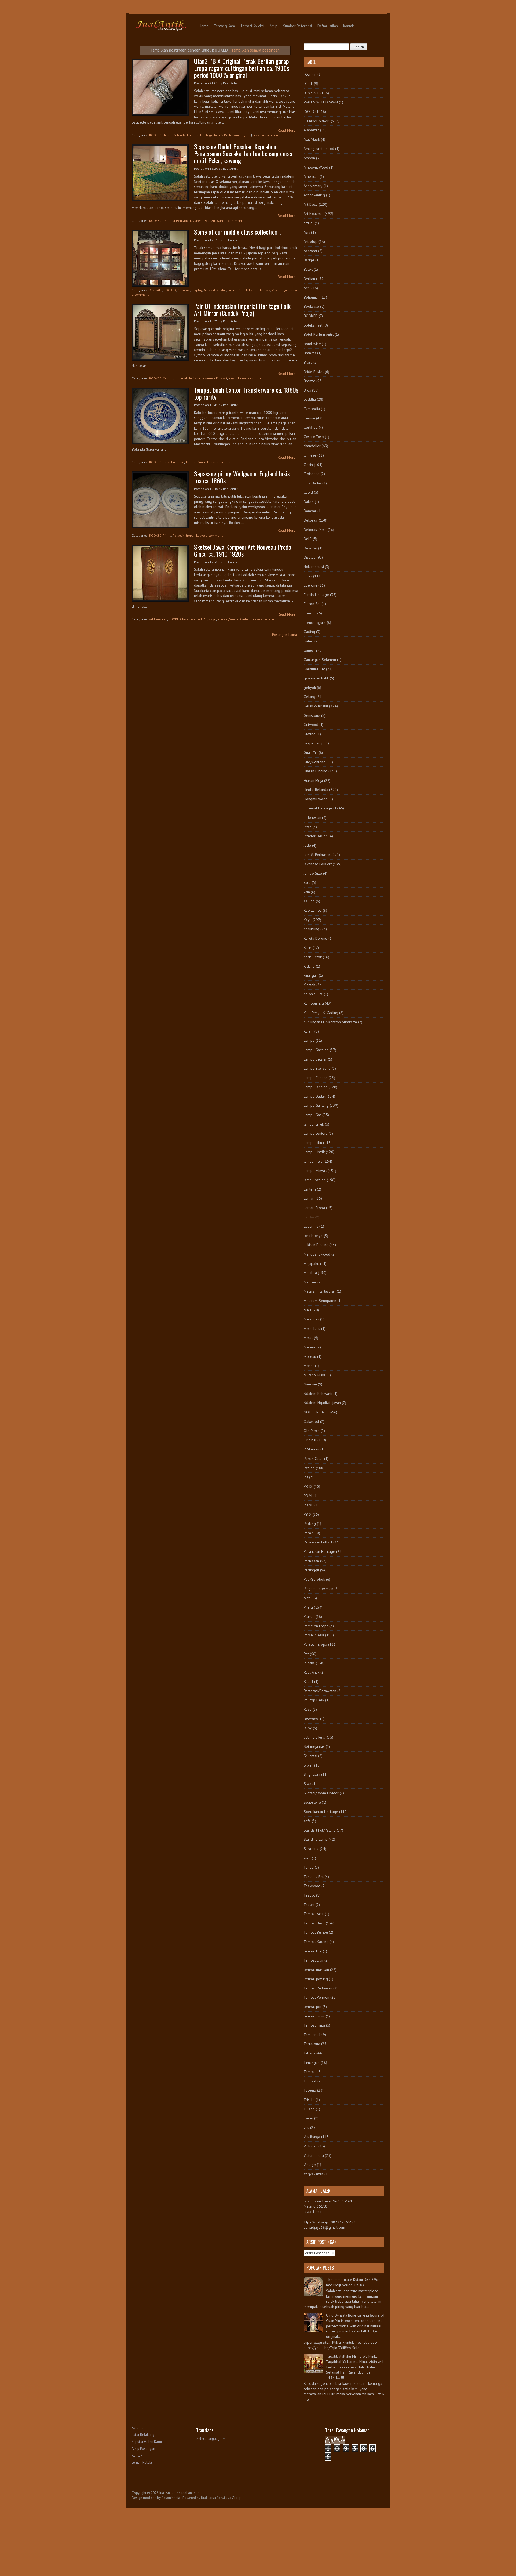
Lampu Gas (313, 1115)
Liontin (309, 1217)
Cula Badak (313, 483)
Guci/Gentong (315, 762)
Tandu (309, 1867)
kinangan (311, 975)
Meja (308, 1310)
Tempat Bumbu (316, 1932)
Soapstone (312, 1802)
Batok (308, 269)
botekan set (313, 325)
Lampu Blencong (317, 1068)
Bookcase (311, 306)
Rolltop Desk (314, 1700)
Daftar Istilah (328, 26)
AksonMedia (171, 2498)
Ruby (308, 1728)
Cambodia (312, 409)
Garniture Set (314, 669)
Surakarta (311, 1849)
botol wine (312, 344)
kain (220, 221)
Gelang (309, 697)
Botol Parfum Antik (319, 334)
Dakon (309, 502)
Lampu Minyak (260, 290)
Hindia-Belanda (174, 135)
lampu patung (315, 1180)
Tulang (309, 2109)
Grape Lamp (314, 743)
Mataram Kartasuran (320, 1291)
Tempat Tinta (314, 2025)
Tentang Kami (225, 26)
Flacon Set (312, 604)
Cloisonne (312, 474)
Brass (308, 362)
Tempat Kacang (316, 1942)
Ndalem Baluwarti (318, 1394)
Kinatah (309, 985)
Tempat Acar (314, 1914)
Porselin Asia (314, 1635)
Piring (167, 535)
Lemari (309, 1198)
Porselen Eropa (316, 1626)
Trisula (309, 2100)
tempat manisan (316, 1970)
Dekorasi (184, 290)
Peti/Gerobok (314, 1579)
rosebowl (311, 1719)
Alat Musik (312, 139)
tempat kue (313, 1951)
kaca (307, 882)
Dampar (310, 511)
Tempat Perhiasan (318, 1988)
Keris (308, 947)
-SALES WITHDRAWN (321, 102)
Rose (308, 1709)
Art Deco (311, 204)
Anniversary (313, 186)
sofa (307, 1821)
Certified (311, 427)
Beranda (138, 2428)
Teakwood (312, 1886)
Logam (245, 135)
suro (307, 1858)
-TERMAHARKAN (317, 121)
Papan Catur (313, 1459)
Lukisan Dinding (316, 1245)
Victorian (311, 2146)
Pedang (310, 1524)
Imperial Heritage (200, 135)
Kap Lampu (313, 910)
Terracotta (312, 2044)
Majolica (310, 1273)
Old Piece (312, 1431)
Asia (307, 232)
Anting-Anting (314, 195)
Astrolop (311, 241)
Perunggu (311, 1570)
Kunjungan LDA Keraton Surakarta (330, 1022)
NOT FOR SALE (316, 1412)
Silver (308, 1765)
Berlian (309, 279)
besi (307, 288)
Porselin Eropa (173, 462)
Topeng (310, 2090)
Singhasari (312, 1774)
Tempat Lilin (313, 1960)
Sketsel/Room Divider (233, 619)
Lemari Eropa (314, 1208)
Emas (308, 576)
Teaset (309, 1905)
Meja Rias (311, 1319)
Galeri (309, 641)
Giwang (310, 734)
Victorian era (314, 2155)
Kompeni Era (314, 1003)
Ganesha (311, 650)
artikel (309, 223)
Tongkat (310, 2081)
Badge (309, 260)
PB (306, 1477)
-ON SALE (156, 290)
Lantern (310, 1189)
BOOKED (155, 135)
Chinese (310, 455)
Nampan (310, 1384)
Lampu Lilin (313, 1143)
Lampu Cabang (316, 1078)
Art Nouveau (158, 619)
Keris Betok (313, 957)
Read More (287, 130)
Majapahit (311, 1264)
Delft (308, 539)
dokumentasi (314, 567)
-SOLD (309, 111)
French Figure (315, 623)
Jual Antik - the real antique (179, 2493)
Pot (306, 1654)
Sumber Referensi (298, 26)
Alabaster (311, 130)
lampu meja (313, 1161)
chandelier (312, 446)
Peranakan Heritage (319, 1551)
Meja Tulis (312, 1329)
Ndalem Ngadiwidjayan (322, 1403)
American (311, 176)
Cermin (168, 378)
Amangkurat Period (319, 149)
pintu (308, 1598)
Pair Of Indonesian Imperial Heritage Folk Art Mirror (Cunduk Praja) (242, 309)
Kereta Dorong (316, 938)
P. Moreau (311, 1449)
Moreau (310, 1356)
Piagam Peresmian (318, 1589)
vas (306, 2128)
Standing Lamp (316, 1839)
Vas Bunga (279, 290)
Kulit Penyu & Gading (321, 1013)
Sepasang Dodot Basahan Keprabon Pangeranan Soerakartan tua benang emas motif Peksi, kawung (243, 153)
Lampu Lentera (316, 1133)
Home (204, 26)
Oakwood (311, 1421)
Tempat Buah (195, 462)
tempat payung (316, 1979)
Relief (308, 1681)
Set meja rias (314, 1746)
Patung (309, 1468)
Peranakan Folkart (318, 1542)
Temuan (310, 2035)
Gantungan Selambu (320, 660)
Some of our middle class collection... (237, 232)
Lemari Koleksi (253, 26)
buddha (310, 399)
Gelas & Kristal (215, 290)
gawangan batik (316, 678)
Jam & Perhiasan (227, 135)
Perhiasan (311, 1561)
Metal (308, 1338)
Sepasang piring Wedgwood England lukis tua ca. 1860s (242, 477)
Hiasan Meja (313, 780)
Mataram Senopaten (320, 1301)
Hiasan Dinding (316, 771)
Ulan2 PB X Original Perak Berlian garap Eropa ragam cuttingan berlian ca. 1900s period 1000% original (242, 68)
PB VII (309, 1505)
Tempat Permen (316, 1997)
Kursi (308, 1031)
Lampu (309, 1040)
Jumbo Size (313, 873)
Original (310, 1440)
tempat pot (313, 2007)
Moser (309, 1366)
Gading (309, 632)
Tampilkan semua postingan (255, 50)
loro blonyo (313, 1236)
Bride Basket (314, 372)
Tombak (310, 2072)
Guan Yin (311, 752)
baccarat (310, 251)
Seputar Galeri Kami (147, 2442)
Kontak (348, 26)
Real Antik (311, 1672)
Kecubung (311, 929)
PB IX (308, 1486)
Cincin (308, 465)
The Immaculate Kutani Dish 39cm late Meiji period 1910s (353, 2282)
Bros (307, 390)
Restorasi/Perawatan (320, 1691)
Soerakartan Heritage (321, 1812)
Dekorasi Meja (315, 530)
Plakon (309, 1616)
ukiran (308, 2118)
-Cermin (310, 74)
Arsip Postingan (143, 2449)
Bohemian (312, 297)
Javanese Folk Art (203, 221)
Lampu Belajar (315, 1059)
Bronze (309, 381)
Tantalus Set (314, 1877)
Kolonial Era (313, 994)
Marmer (310, 1282)
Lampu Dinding (316, 1087)
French (309, 613)
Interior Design (316, 836)
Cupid (308, 492)
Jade (307, 845)
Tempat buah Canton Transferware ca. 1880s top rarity (246, 393)
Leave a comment (266, 135)
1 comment (234, 221)
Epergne (311, 585)
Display (197, 290)
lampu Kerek (314, 1124)
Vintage (310, 2165)
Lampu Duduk (238, 290)
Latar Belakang (143, 2435)
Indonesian (312, 817)
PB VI (308, 1496)
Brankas (310, 353)
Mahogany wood (317, 1254)
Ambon (309, 158)
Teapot (309, 1895)
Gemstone (312, 715)
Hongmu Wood (316, 799)
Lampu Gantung (316, 1050)
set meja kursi (315, 1737)
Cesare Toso (314, 437)
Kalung (309, 901)
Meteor (310, 1347)
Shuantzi (310, 1756)
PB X (308, 1514)
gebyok (310, 688)
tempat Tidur (314, 2016)
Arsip (274, 26)
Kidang (309, 966)
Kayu (232, 378)
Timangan (312, 2063)
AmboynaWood (316, 167)
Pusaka (309, 1663)
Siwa (307, 1784)
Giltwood (311, 725)
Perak (308, 1533)
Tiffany (309, 2053)
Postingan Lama (284, 635)
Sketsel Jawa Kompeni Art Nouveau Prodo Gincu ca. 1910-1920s (243, 550)
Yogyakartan (313, 2174)
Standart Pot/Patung (320, 1830)
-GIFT (308, 84)
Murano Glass (315, 1375)
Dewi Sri (310, 548)
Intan (308, 827)
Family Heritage (316, 595)
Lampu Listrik (314, 1152)
